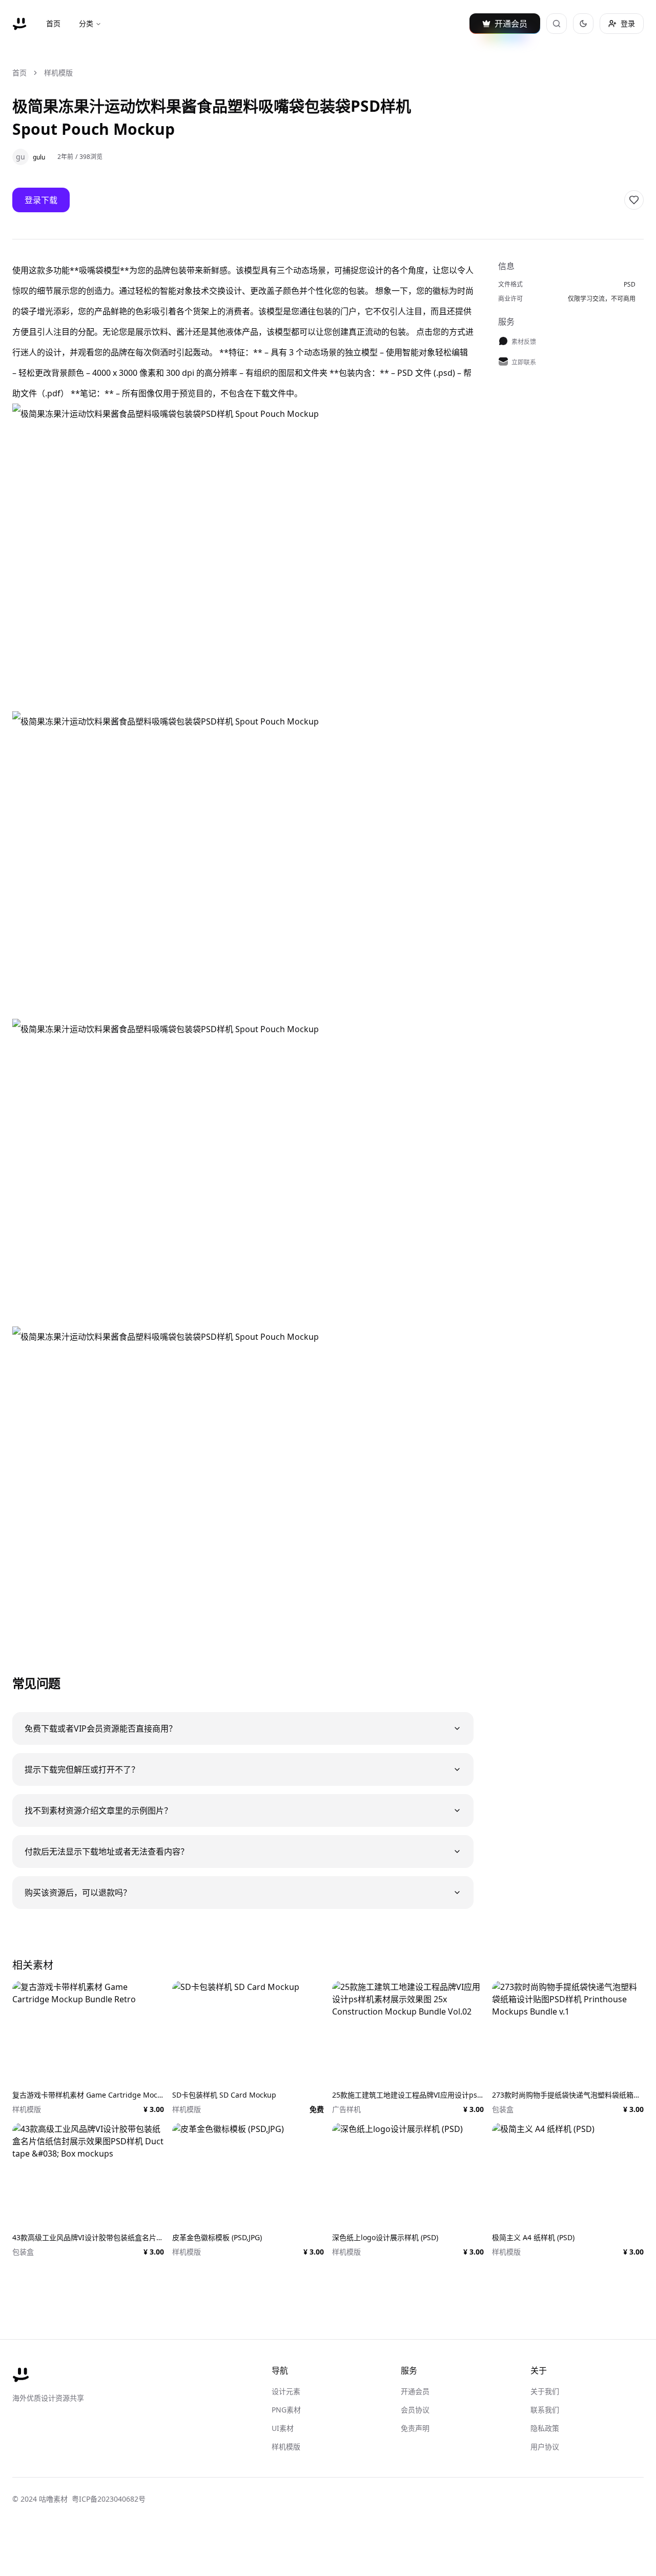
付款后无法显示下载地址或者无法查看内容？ (107, 1851)
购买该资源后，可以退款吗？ (78, 1893)
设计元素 (286, 2391)
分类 (86, 23)
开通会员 (415, 2391)
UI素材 (283, 2428)
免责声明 (415, 2428)
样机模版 (58, 73)
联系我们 (545, 2410)
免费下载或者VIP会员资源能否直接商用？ (101, 1728)
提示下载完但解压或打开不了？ (82, 1769)
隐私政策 (545, 2428)
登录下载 (41, 200)
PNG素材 (286, 2410)
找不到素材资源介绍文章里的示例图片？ (98, 1810)
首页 (53, 23)
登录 (628, 23)
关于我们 (545, 2391)
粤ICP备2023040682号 (109, 2499)
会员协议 (415, 2410)
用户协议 (545, 2447)
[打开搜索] (557, 24)
